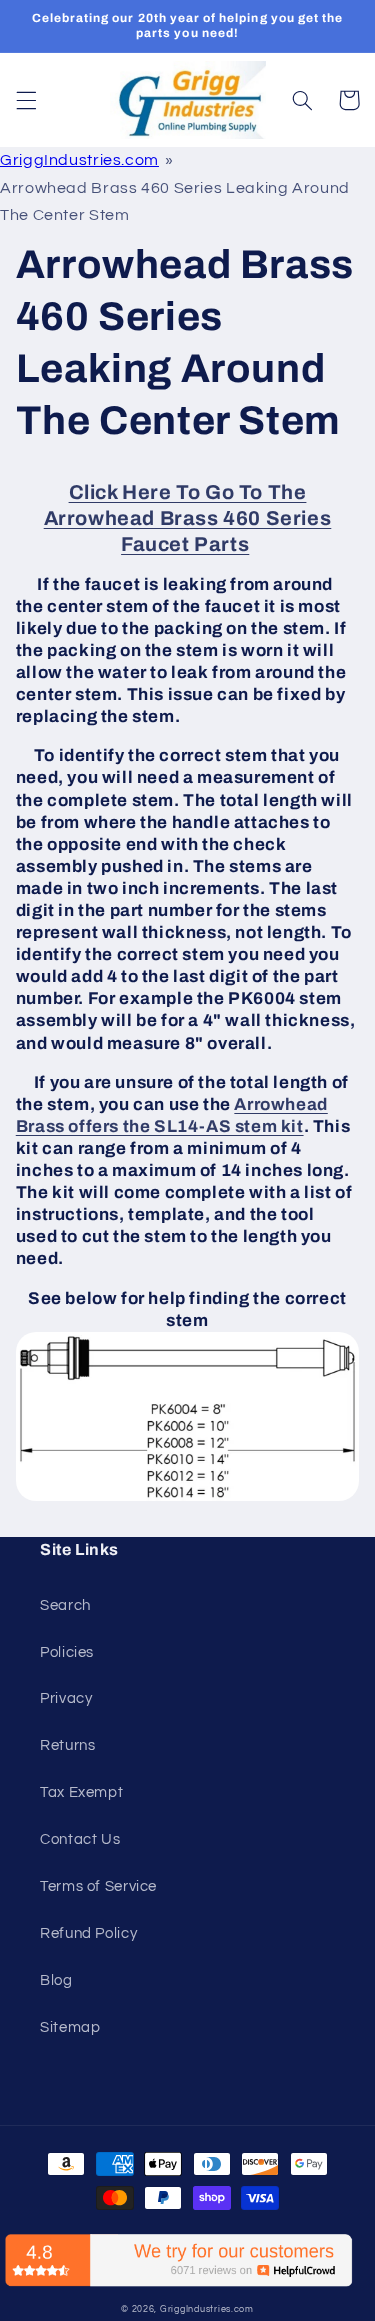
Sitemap (70, 2027)
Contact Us (80, 1839)
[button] (26, 100)
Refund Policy (88, 1933)
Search (65, 1605)
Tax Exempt (81, 1792)
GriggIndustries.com (79, 160)
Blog (56, 1980)
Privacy (66, 1698)
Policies (67, 1652)
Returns (67, 1745)
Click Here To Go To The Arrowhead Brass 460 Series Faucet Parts (188, 518)
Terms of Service (98, 1886)
